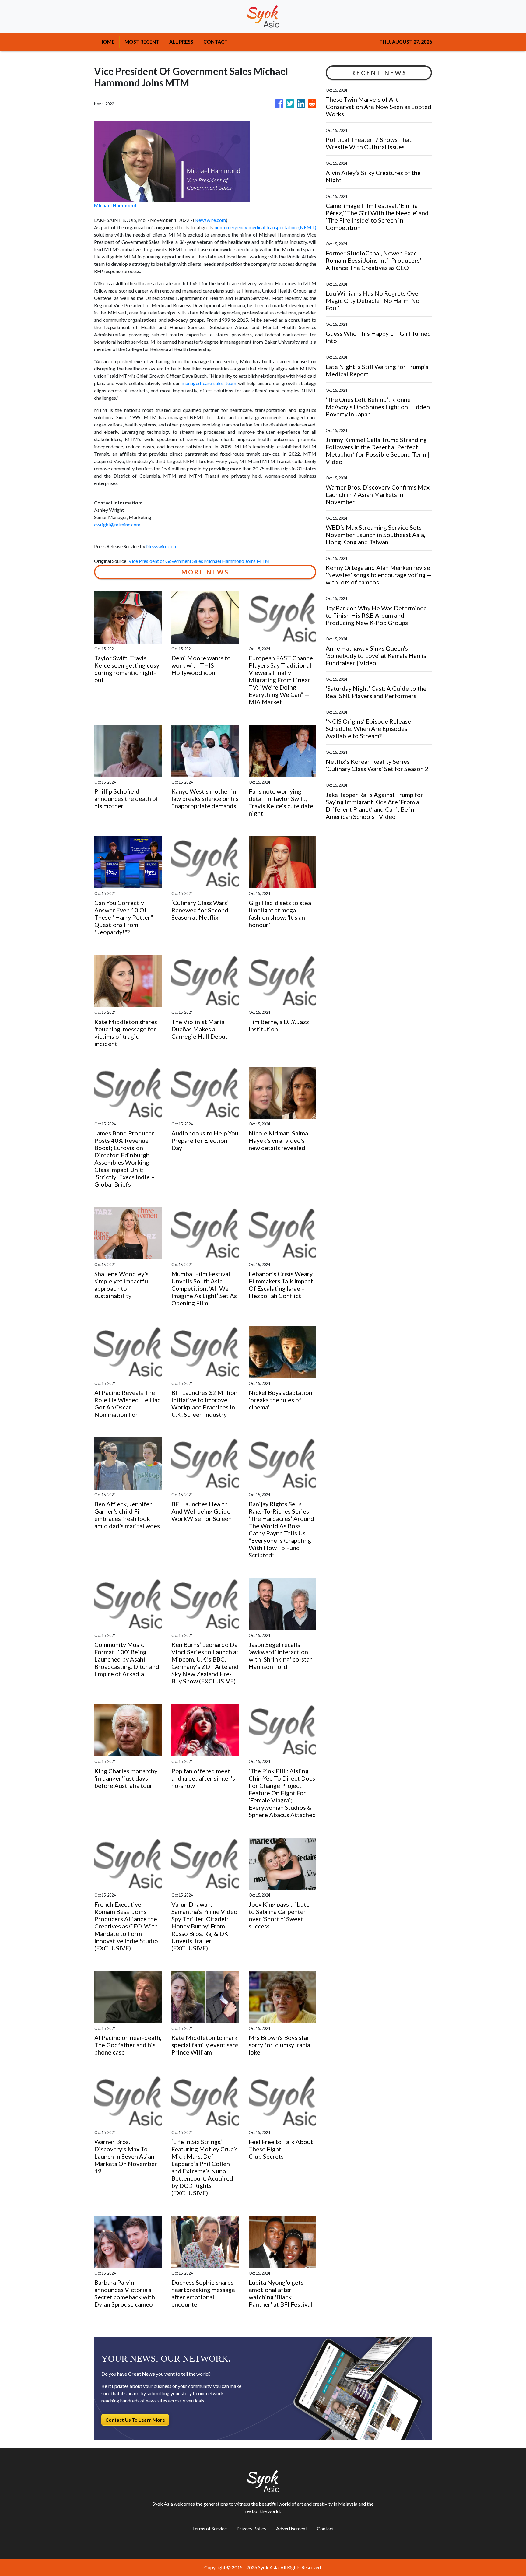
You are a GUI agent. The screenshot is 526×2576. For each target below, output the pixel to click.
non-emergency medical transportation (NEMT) (265, 227)
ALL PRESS (181, 42)
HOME (107, 42)
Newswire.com (210, 220)
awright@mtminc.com (117, 524)
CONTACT (216, 42)
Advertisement (292, 2528)
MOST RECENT (142, 42)
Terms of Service (209, 2528)
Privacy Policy (251, 2528)
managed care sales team (209, 383)
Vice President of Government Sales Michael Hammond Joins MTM (200, 561)
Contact (325, 2528)
